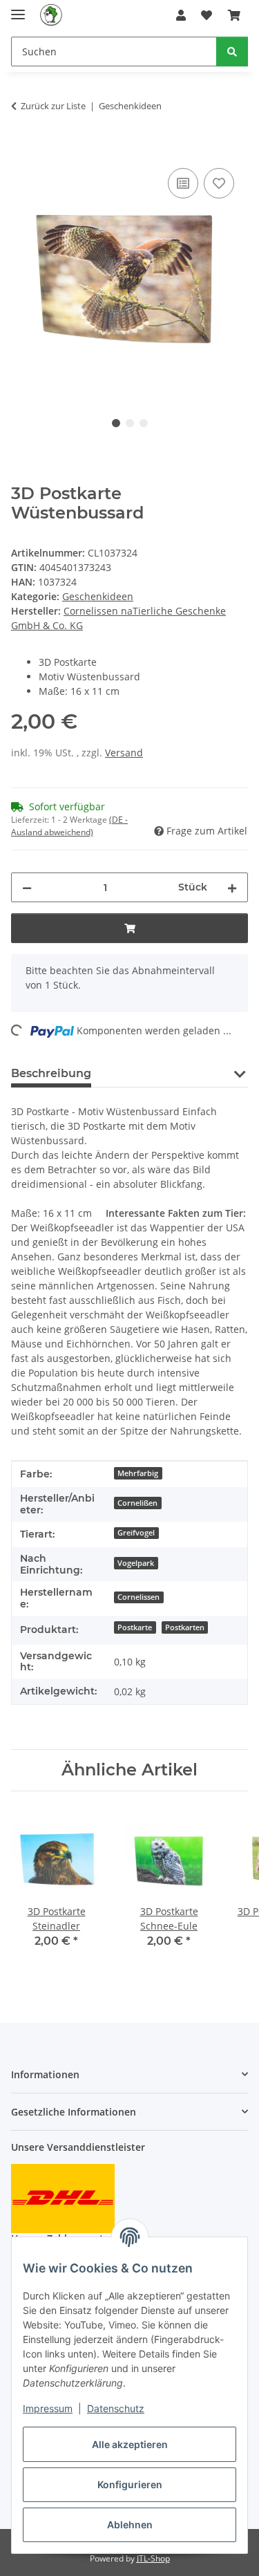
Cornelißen (137, 1503)
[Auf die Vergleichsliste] (183, 183)
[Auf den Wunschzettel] (219, 183)
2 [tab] (130, 423)
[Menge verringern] (27, 887)
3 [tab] (144, 423)
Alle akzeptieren (130, 2444)
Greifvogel (136, 1533)
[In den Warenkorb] (22, 149)
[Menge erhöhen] (232, 887)
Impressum (48, 2408)
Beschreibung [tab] (51, 1073)
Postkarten (185, 1627)
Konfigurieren (130, 2484)
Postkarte (135, 1627)
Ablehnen (130, 2524)
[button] (181, 15)
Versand (124, 753)
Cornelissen (138, 1597)
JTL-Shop (153, 2558)
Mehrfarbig (138, 1473)
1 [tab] (116, 423)
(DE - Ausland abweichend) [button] (69, 826)
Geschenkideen (98, 596)
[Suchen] (232, 52)
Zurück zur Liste (53, 106)
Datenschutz (116, 2408)
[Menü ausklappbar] (18, 9)
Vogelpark (136, 1563)
